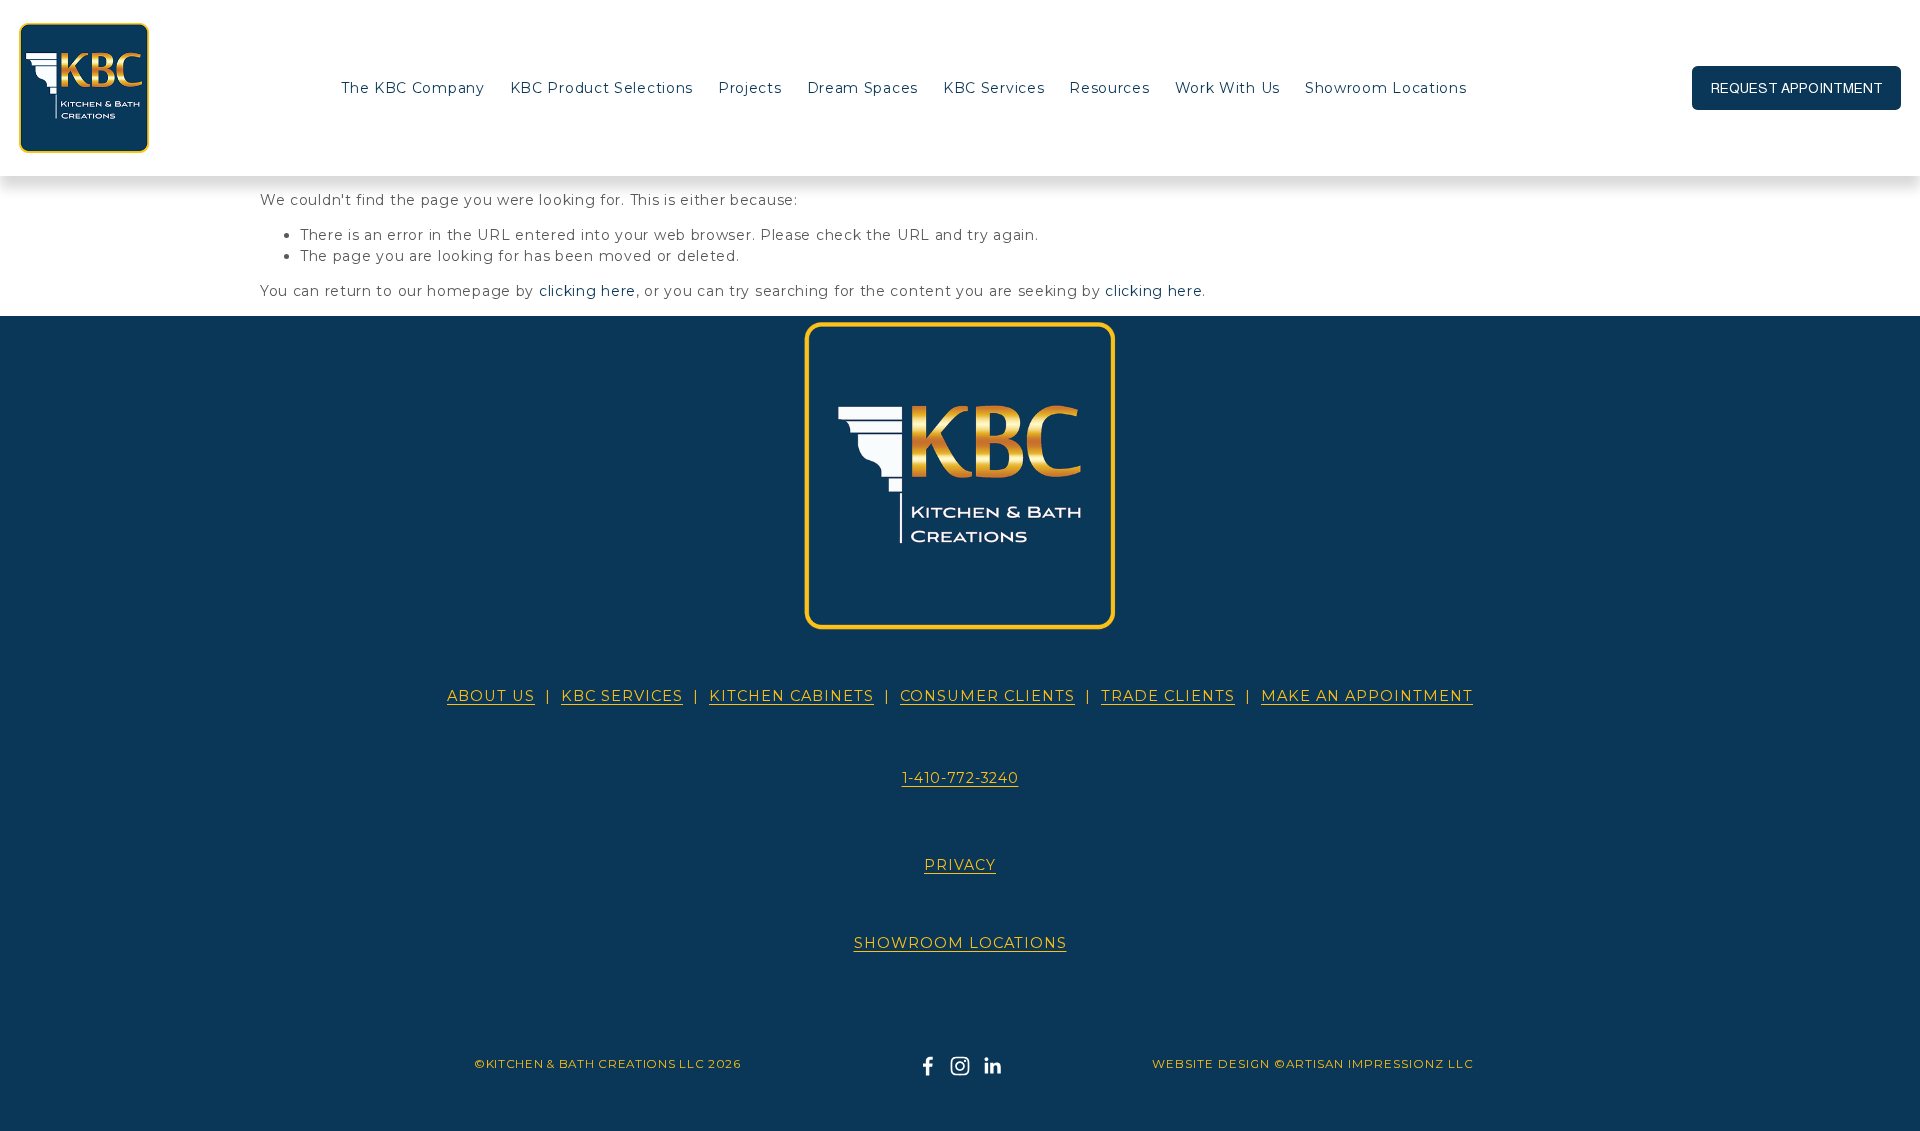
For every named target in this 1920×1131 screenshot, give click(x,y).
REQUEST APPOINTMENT (1797, 88)
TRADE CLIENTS (1168, 696)
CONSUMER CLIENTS (987, 696)
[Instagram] (960, 1066)
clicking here (587, 291)
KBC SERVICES (622, 696)
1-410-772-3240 (960, 778)
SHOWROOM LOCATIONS (960, 943)
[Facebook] (928, 1066)
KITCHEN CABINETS (791, 696)
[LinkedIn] (992, 1066)
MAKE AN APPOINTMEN (1367, 696)
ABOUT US (491, 696)
